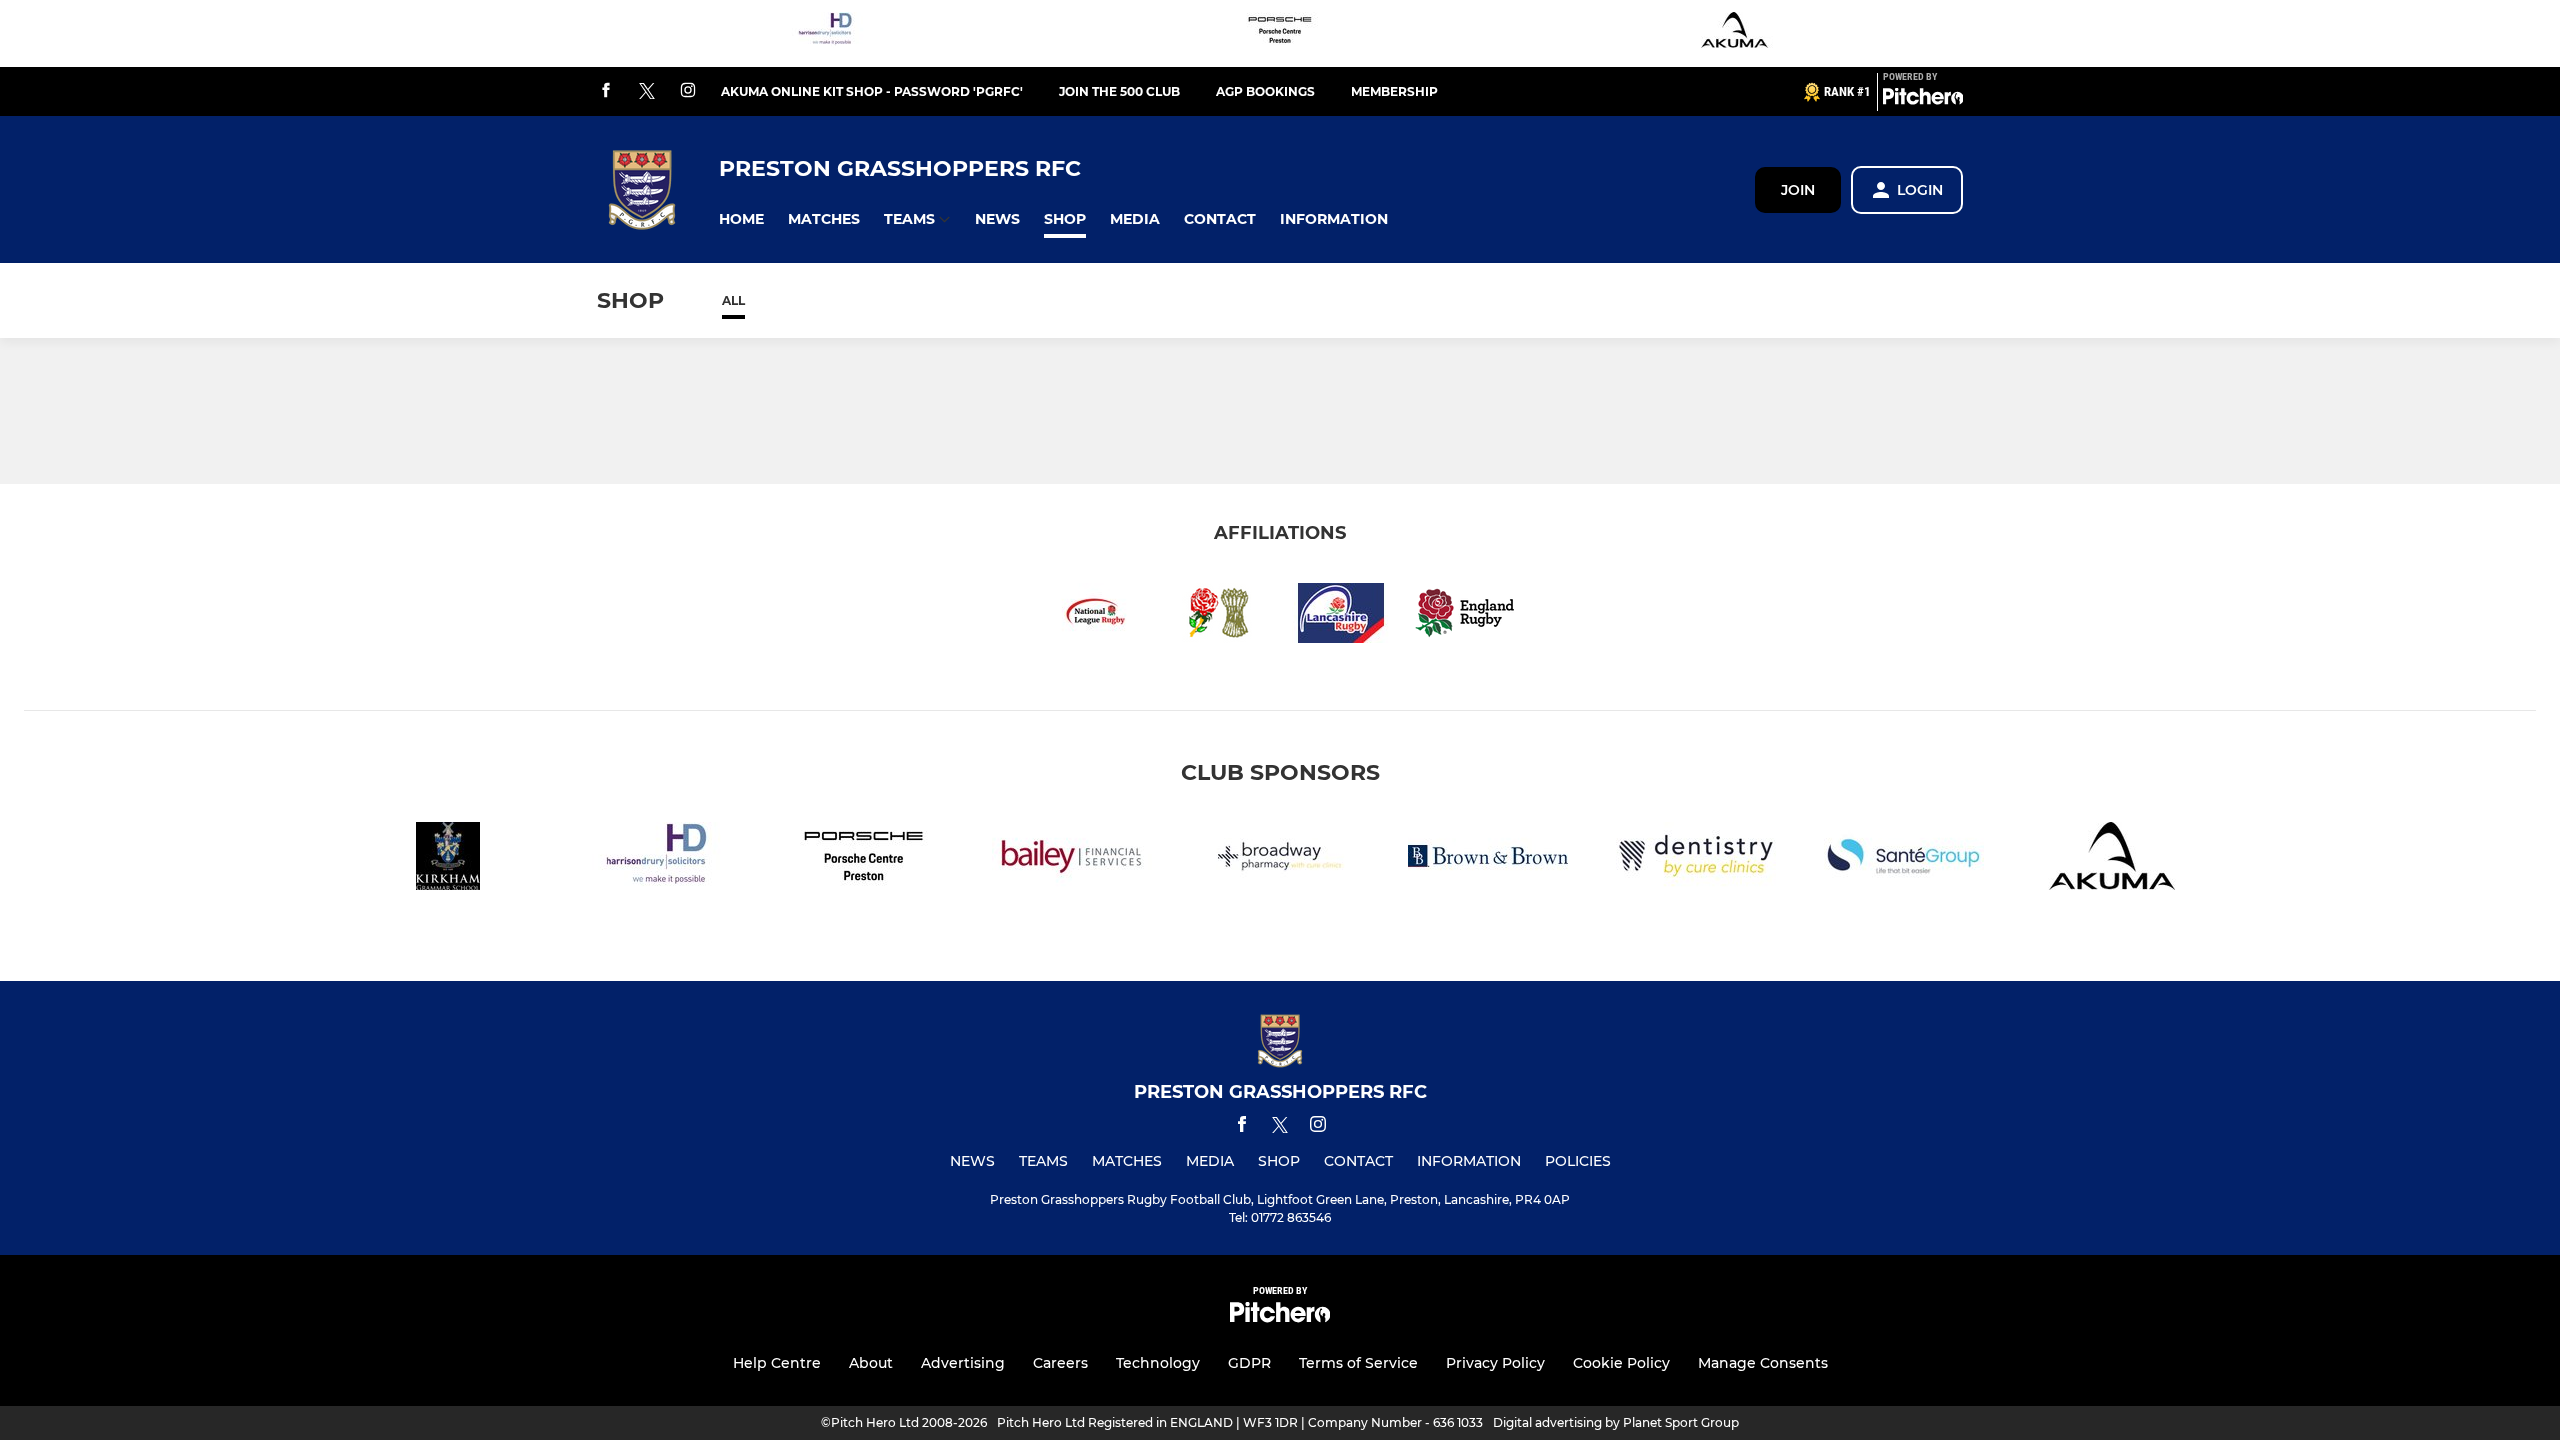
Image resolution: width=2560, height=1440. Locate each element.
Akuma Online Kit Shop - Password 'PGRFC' (872, 91)
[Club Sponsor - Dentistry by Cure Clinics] (1696, 859)
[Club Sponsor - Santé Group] (1904, 859)
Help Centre (777, 1363)
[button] (741, 219)
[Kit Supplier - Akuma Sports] (1735, 33)
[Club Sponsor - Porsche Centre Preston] (1280, 33)
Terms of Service (1358, 1363)
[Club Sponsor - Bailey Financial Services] (1072, 859)
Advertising (963, 1363)
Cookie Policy (1621, 1363)
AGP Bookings (1265, 91)
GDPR (1249, 1363)
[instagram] (688, 91)
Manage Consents (1763, 1363)
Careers (1060, 1363)
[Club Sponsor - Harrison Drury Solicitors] (825, 33)
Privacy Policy (1495, 1363)
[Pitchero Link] (1923, 100)
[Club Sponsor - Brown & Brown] (1488, 859)
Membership (1394, 91)
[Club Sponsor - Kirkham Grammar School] (448, 859)
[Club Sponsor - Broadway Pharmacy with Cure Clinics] (1280, 859)
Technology (1158, 1363)
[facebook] (606, 91)
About (871, 1363)
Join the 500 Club (1119, 91)
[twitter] (647, 92)
